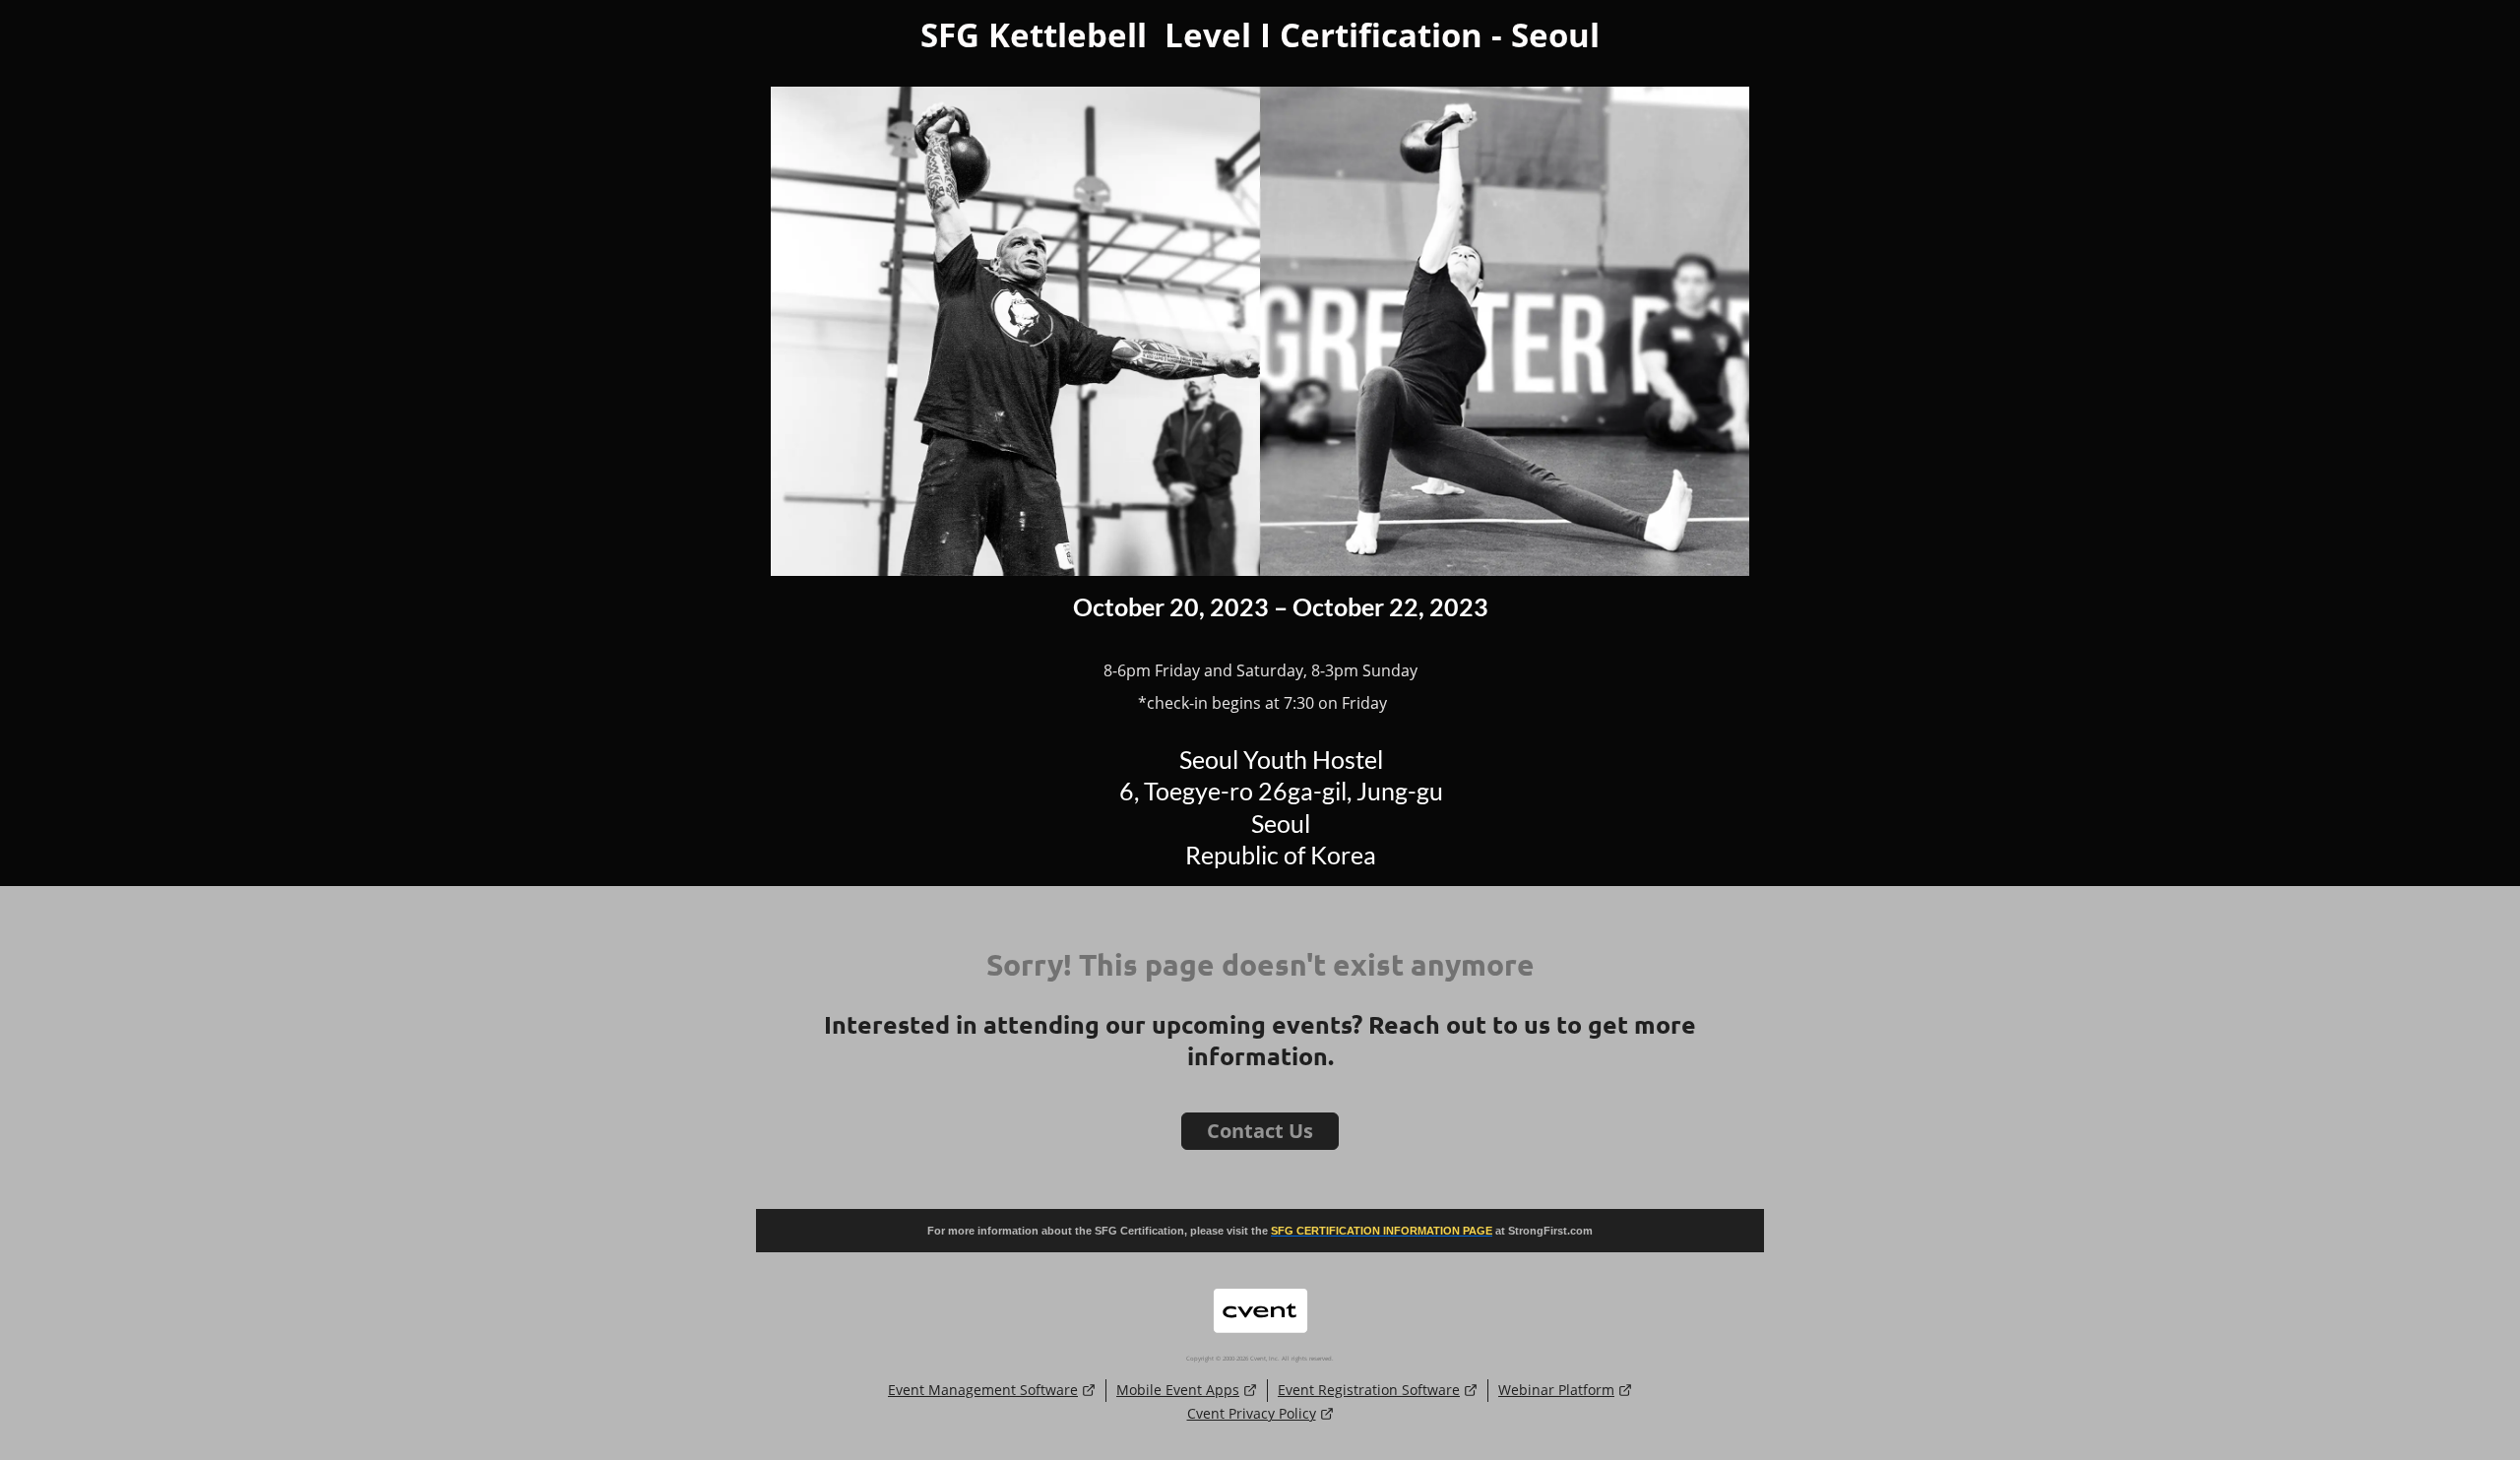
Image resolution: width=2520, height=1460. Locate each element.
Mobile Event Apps (1178, 1390)
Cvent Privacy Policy (1252, 1413)
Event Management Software (983, 1390)
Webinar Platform (1556, 1390)
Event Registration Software (1369, 1390)
